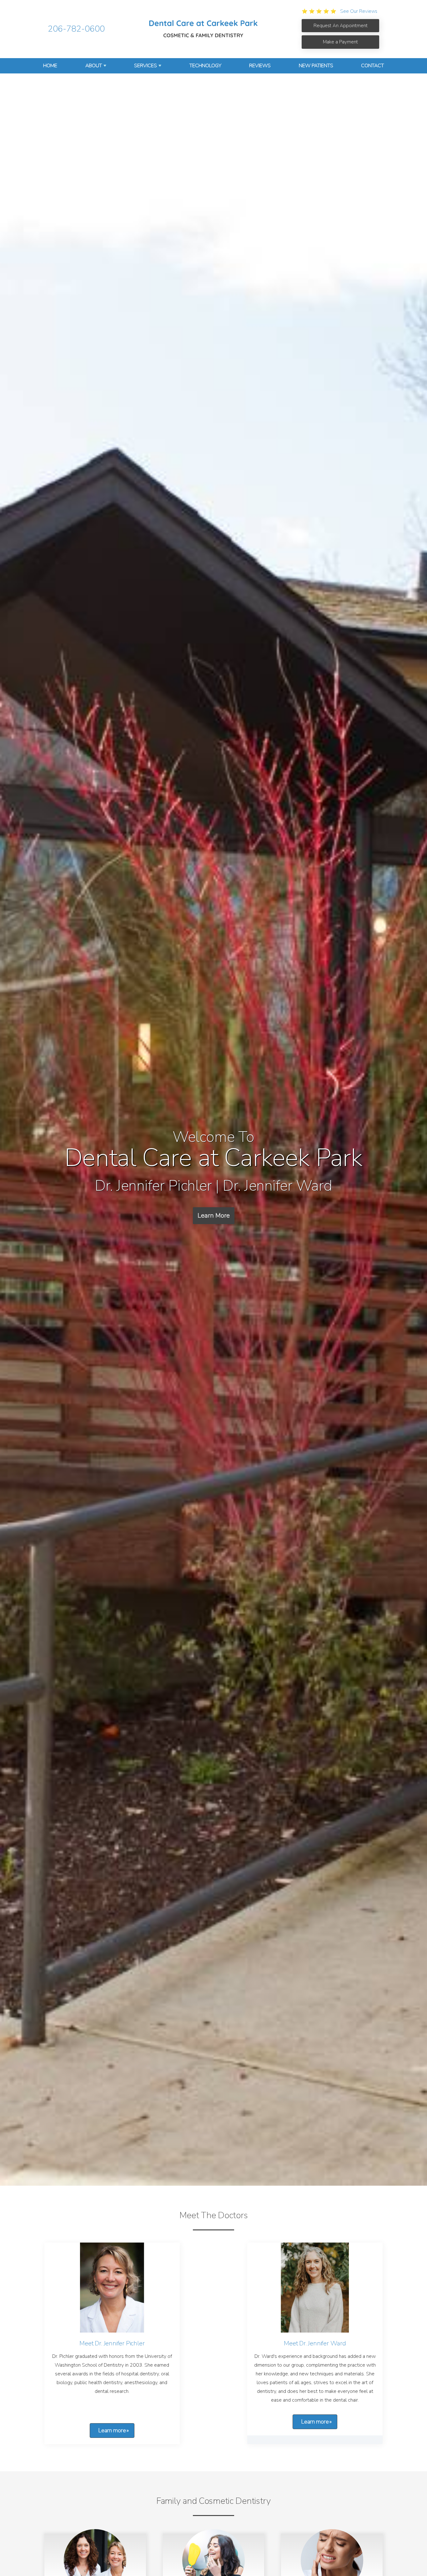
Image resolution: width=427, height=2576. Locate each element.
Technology (205, 66)
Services (146, 66)
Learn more (112, 2430)
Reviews (260, 66)
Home (50, 66)
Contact (372, 66)
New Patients (316, 66)
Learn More (214, 1215)
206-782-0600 (76, 29)
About (94, 66)
